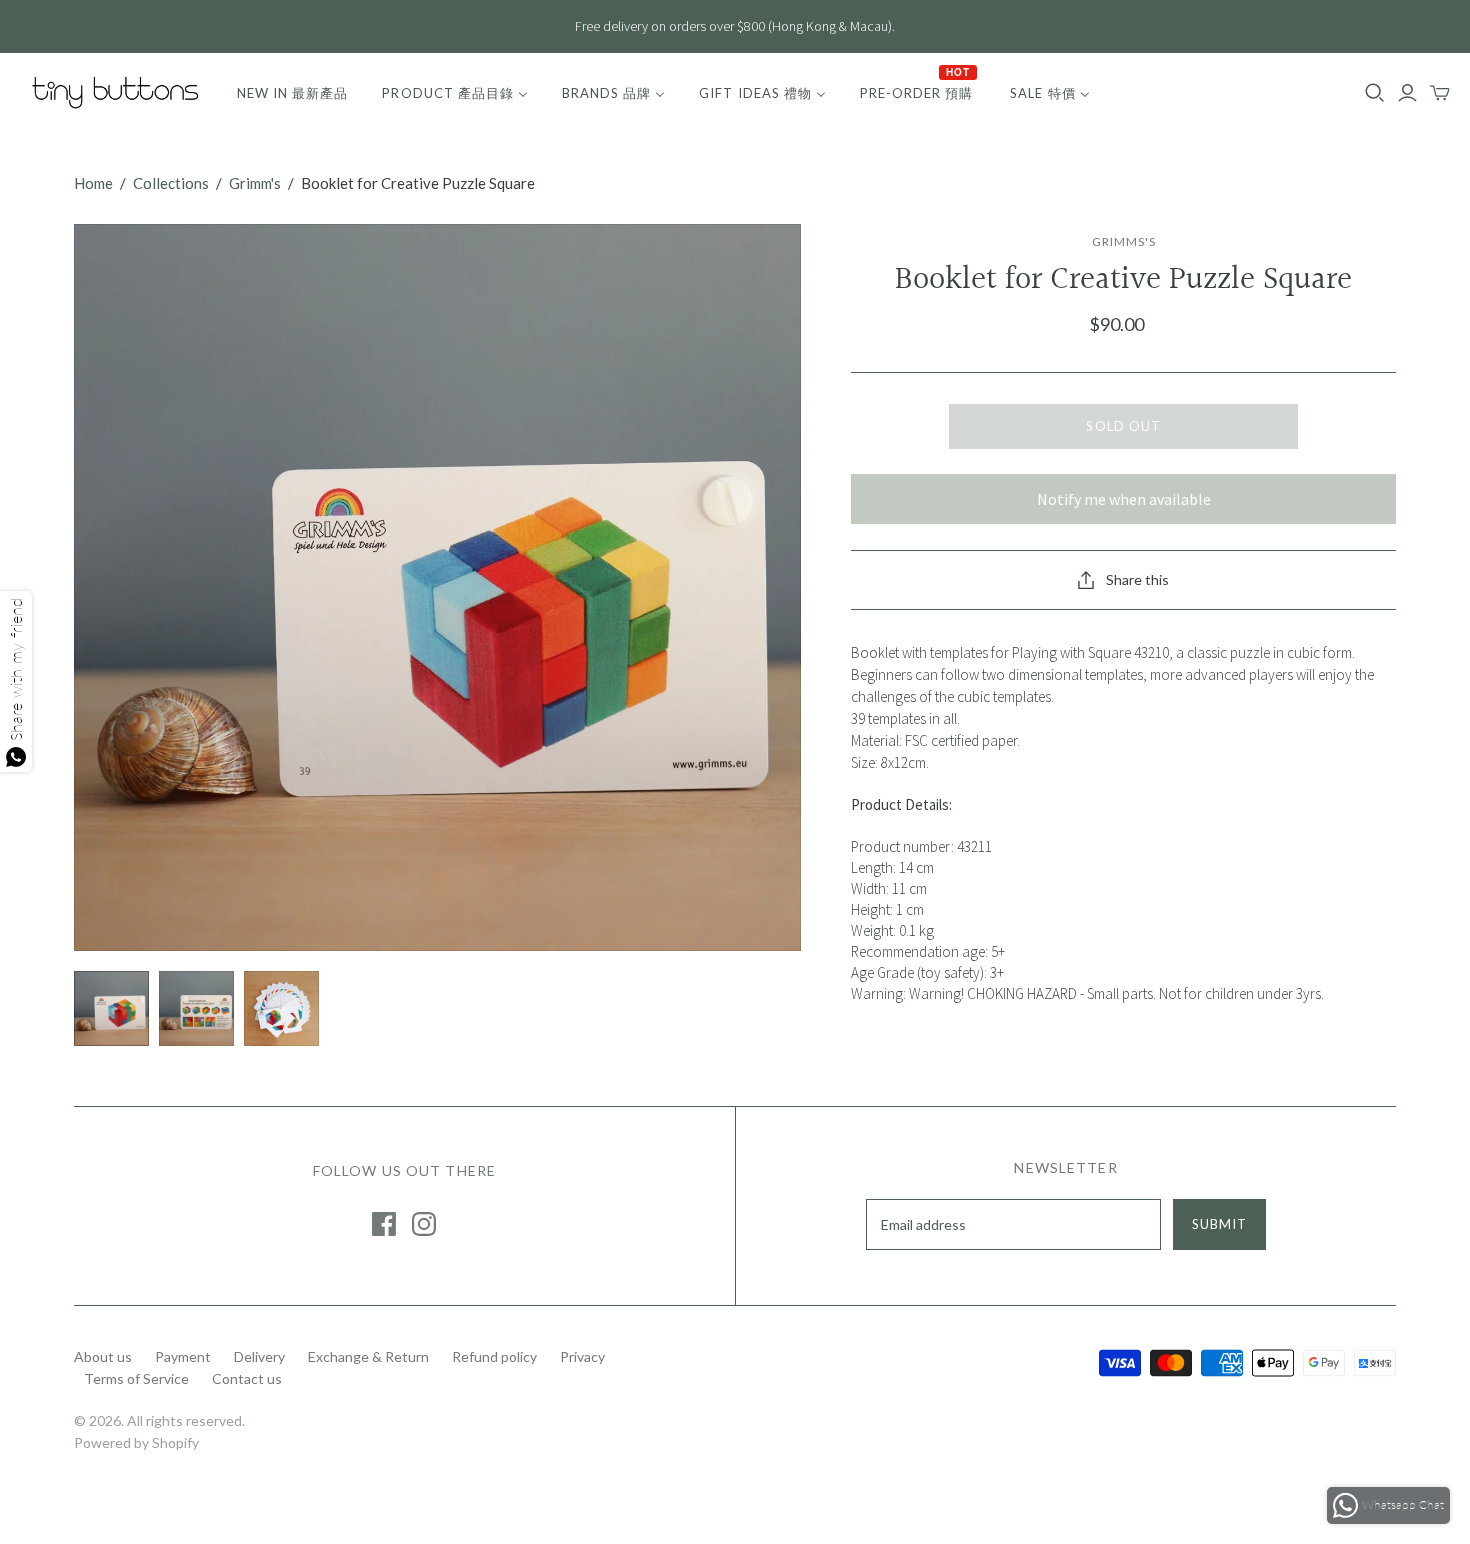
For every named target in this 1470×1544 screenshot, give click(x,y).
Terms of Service (136, 1378)
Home (93, 183)
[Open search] (1375, 93)
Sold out (1123, 426)
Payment (183, 1356)
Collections (171, 183)
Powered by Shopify (136, 1442)
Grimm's (255, 183)
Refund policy (494, 1356)
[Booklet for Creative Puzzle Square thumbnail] (111, 1008)
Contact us (247, 1378)
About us (103, 1356)
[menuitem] (292, 93)
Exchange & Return (368, 1356)
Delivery (259, 1356)
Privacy (582, 1356)
